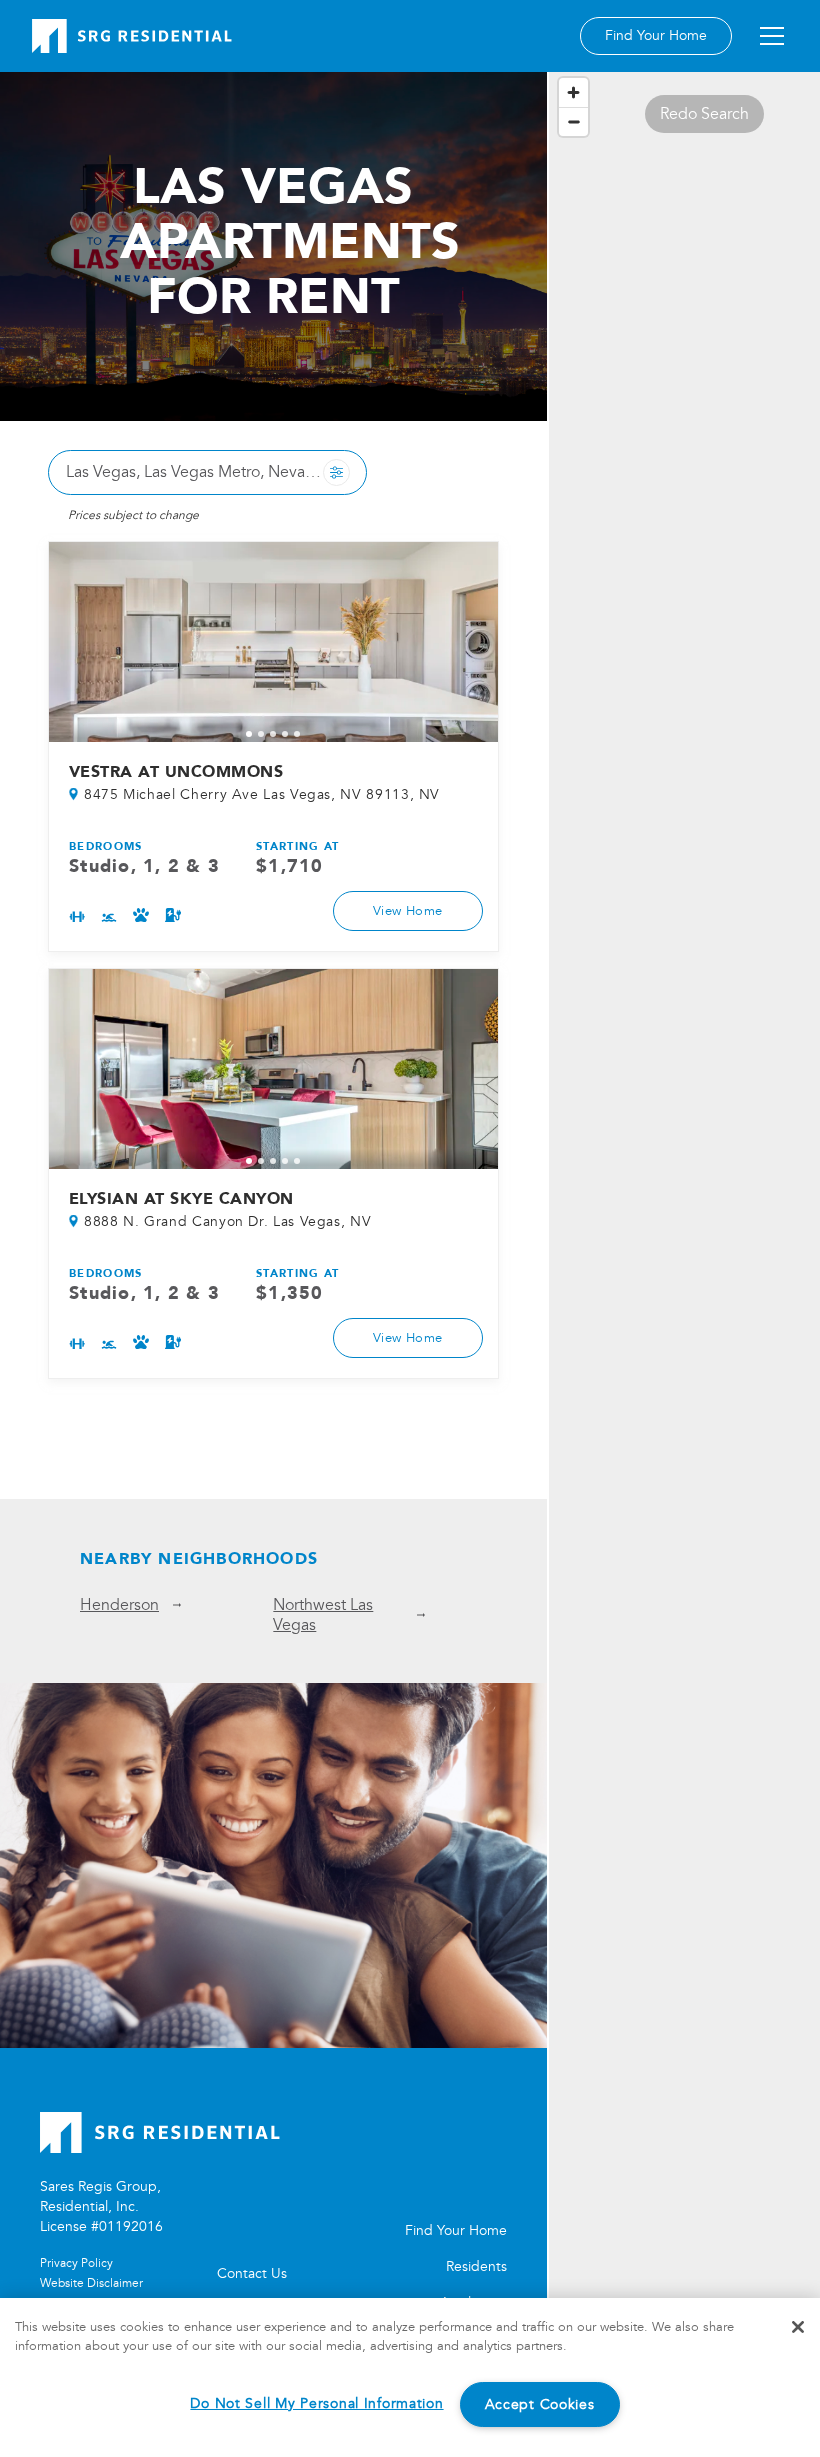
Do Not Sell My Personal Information (316, 2403)
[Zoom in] (573, 92)
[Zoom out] (573, 121)
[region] (684, 1262)
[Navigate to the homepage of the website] (273, 2133)
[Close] (798, 2327)
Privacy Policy (76, 2263)
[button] (768, 36)
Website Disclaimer (91, 2283)
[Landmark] (132, 36)
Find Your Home (656, 35)
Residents (476, 2266)
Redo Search (704, 114)
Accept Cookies (540, 2404)
